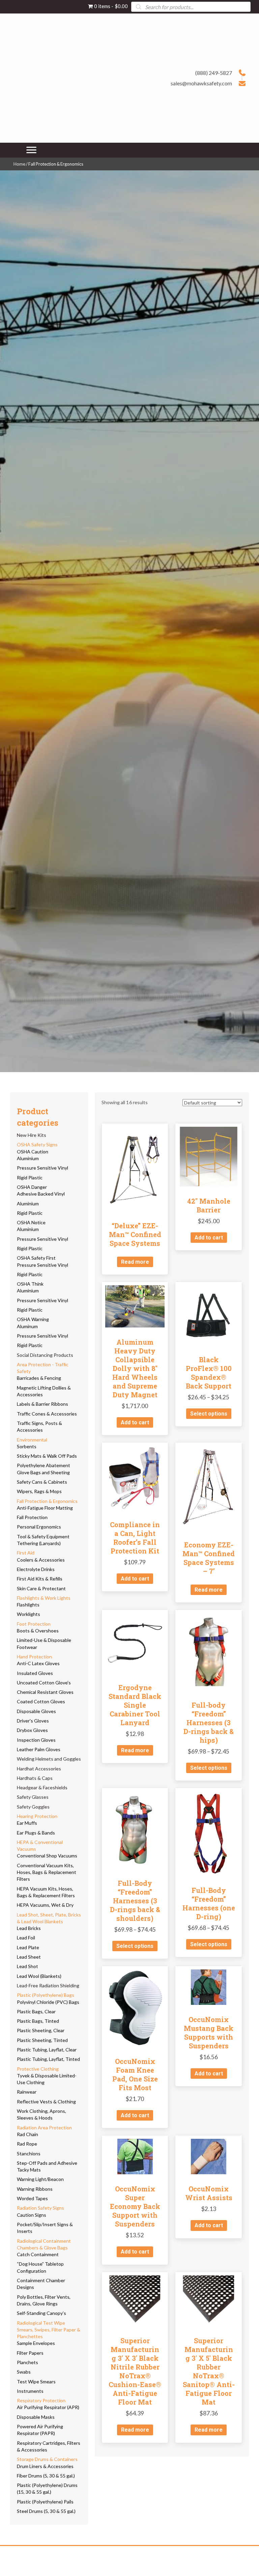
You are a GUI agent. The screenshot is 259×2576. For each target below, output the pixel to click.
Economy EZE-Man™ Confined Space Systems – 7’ (209, 1558)
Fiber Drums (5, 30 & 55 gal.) (46, 2476)
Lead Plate (28, 1947)
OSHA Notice (31, 1222)
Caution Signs (32, 2215)
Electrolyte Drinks (36, 1569)
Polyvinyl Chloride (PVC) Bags (48, 2002)
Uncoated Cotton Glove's (44, 1683)
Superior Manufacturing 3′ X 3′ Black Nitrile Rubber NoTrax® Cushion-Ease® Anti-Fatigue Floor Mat (135, 2371)
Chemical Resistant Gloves (45, 1692)
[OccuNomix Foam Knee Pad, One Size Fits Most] (135, 2007)
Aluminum (27, 1326)
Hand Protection (34, 1657)
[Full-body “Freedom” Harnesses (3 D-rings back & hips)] (209, 1651)
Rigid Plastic (30, 1178)
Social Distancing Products (45, 1355)
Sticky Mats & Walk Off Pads (47, 1456)
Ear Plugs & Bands (36, 1833)
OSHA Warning (33, 1319)
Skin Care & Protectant (41, 1588)
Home (19, 164)
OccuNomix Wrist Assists (209, 2193)
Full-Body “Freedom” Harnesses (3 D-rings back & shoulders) (135, 1901)
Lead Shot (27, 1966)
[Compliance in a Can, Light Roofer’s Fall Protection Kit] (135, 1477)
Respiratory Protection (41, 2400)
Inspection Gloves (36, 1740)
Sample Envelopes (36, 2343)
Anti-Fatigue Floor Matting (45, 1508)
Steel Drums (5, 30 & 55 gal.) (46, 2511)
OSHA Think (30, 1284)
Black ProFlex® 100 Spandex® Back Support (209, 1373)
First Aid (26, 1553)
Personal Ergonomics (39, 1527)
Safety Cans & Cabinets (42, 1482)
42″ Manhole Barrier (209, 1205)
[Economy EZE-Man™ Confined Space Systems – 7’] (209, 1488)
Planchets (27, 2362)
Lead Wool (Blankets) (39, 1976)
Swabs (24, 2372)
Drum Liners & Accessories (45, 2466)
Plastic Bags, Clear (36, 2011)
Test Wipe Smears (36, 2382)
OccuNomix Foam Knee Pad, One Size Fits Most (135, 2074)
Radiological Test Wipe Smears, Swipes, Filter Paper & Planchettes (49, 2330)
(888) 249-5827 (214, 73)
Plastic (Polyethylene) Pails (45, 2502)
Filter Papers (30, 2353)
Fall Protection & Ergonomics (47, 1501)
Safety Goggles (33, 1807)
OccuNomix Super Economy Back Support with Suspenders (135, 2206)
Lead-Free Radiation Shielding (48, 1985)
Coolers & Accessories (41, 1560)
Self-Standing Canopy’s (41, 2313)
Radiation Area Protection (44, 2127)
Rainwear (27, 2092)
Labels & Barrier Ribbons (42, 1404)
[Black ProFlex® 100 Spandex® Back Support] (209, 1314)
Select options (209, 1414)
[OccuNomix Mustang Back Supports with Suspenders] (209, 1986)
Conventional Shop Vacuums (47, 1856)
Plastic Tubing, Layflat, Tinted (48, 2059)
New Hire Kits (32, 1135)
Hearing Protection (37, 1816)
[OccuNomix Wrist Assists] (209, 2156)
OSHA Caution (33, 1152)
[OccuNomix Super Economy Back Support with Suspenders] (135, 2156)
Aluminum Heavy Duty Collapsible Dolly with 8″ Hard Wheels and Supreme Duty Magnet (135, 1368)
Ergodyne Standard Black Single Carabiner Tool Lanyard (135, 1705)
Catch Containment (38, 2254)
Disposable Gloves (36, 1711)
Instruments (30, 2391)
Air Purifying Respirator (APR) (48, 2407)
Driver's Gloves (33, 1721)
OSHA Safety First (36, 1258)
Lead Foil (26, 1938)
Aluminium (28, 1158)
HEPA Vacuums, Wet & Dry (45, 1905)
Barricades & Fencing (39, 1378)
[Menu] (31, 150)
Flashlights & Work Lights (44, 1598)
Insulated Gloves (35, 1673)
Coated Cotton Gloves (41, 1701)
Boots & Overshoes (38, 1631)
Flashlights (28, 1605)
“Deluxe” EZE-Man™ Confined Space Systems (135, 1234)
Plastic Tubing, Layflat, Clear (47, 2050)
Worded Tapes (32, 2198)
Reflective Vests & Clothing (46, 2102)
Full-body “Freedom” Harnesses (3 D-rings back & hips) (209, 1723)
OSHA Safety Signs (37, 1144)
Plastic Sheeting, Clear (41, 2030)
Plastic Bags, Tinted (38, 2021)
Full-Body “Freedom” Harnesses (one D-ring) (209, 1903)
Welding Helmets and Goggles (49, 1759)
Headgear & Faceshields (42, 1787)
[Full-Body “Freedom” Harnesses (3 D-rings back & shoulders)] (135, 1829)
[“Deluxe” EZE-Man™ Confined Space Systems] (135, 1168)
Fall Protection (32, 1517)
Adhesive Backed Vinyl (41, 1194)
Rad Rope (27, 2144)
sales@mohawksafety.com (201, 83)
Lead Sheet (29, 1957)
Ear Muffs (27, 1823)
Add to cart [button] (209, 1238)
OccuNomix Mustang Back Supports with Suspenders (209, 2033)
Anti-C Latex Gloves (38, 1663)
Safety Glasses (33, 1797)
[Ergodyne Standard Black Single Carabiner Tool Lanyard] (135, 1642)
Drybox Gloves (32, 1730)
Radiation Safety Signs (40, 2208)
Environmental (32, 1440)
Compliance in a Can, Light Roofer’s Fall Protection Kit (135, 1538)
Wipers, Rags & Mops (39, 1491)
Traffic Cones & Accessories (47, 1414)
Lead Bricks (29, 1928)
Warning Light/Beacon (40, 2179)
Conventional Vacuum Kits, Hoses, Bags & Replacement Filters (47, 1872)
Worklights (28, 1614)
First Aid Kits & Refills (40, 1579)
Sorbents (27, 1446)
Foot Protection (34, 1624)
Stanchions (29, 2153)
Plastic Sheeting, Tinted (42, 2040)
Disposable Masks (36, 2417)
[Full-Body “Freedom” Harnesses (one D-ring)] (209, 1833)
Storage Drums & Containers (47, 2459)
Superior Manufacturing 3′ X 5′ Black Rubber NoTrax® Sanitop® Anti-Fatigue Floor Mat (209, 2371)
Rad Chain (27, 2134)
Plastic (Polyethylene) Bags (46, 1995)
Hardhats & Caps (35, 1778)
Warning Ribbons (35, 2189)
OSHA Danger (32, 1187)
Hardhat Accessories (39, 1769)
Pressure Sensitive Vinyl (42, 1168)
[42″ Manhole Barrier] (209, 1156)
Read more (135, 1262)
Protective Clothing (38, 2069)
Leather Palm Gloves (39, 1749)
